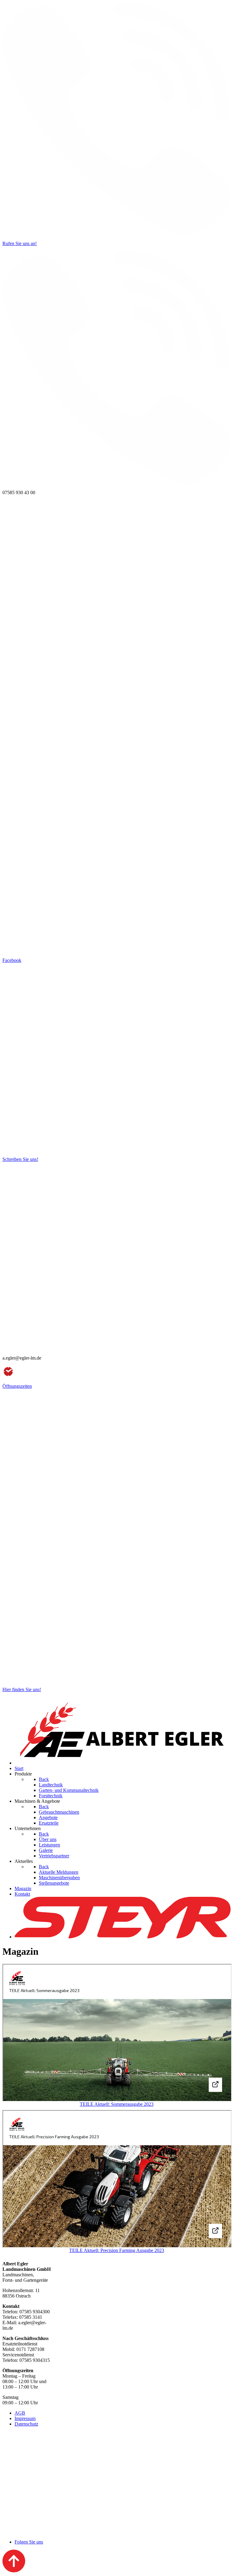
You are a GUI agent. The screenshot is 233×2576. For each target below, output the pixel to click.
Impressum (25, 2418)
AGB (20, 2413)
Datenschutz (26, 2424)
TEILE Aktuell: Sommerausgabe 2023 (117, 2104)
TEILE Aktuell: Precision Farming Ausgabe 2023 (117, 2250)
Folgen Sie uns (29, 2542)
